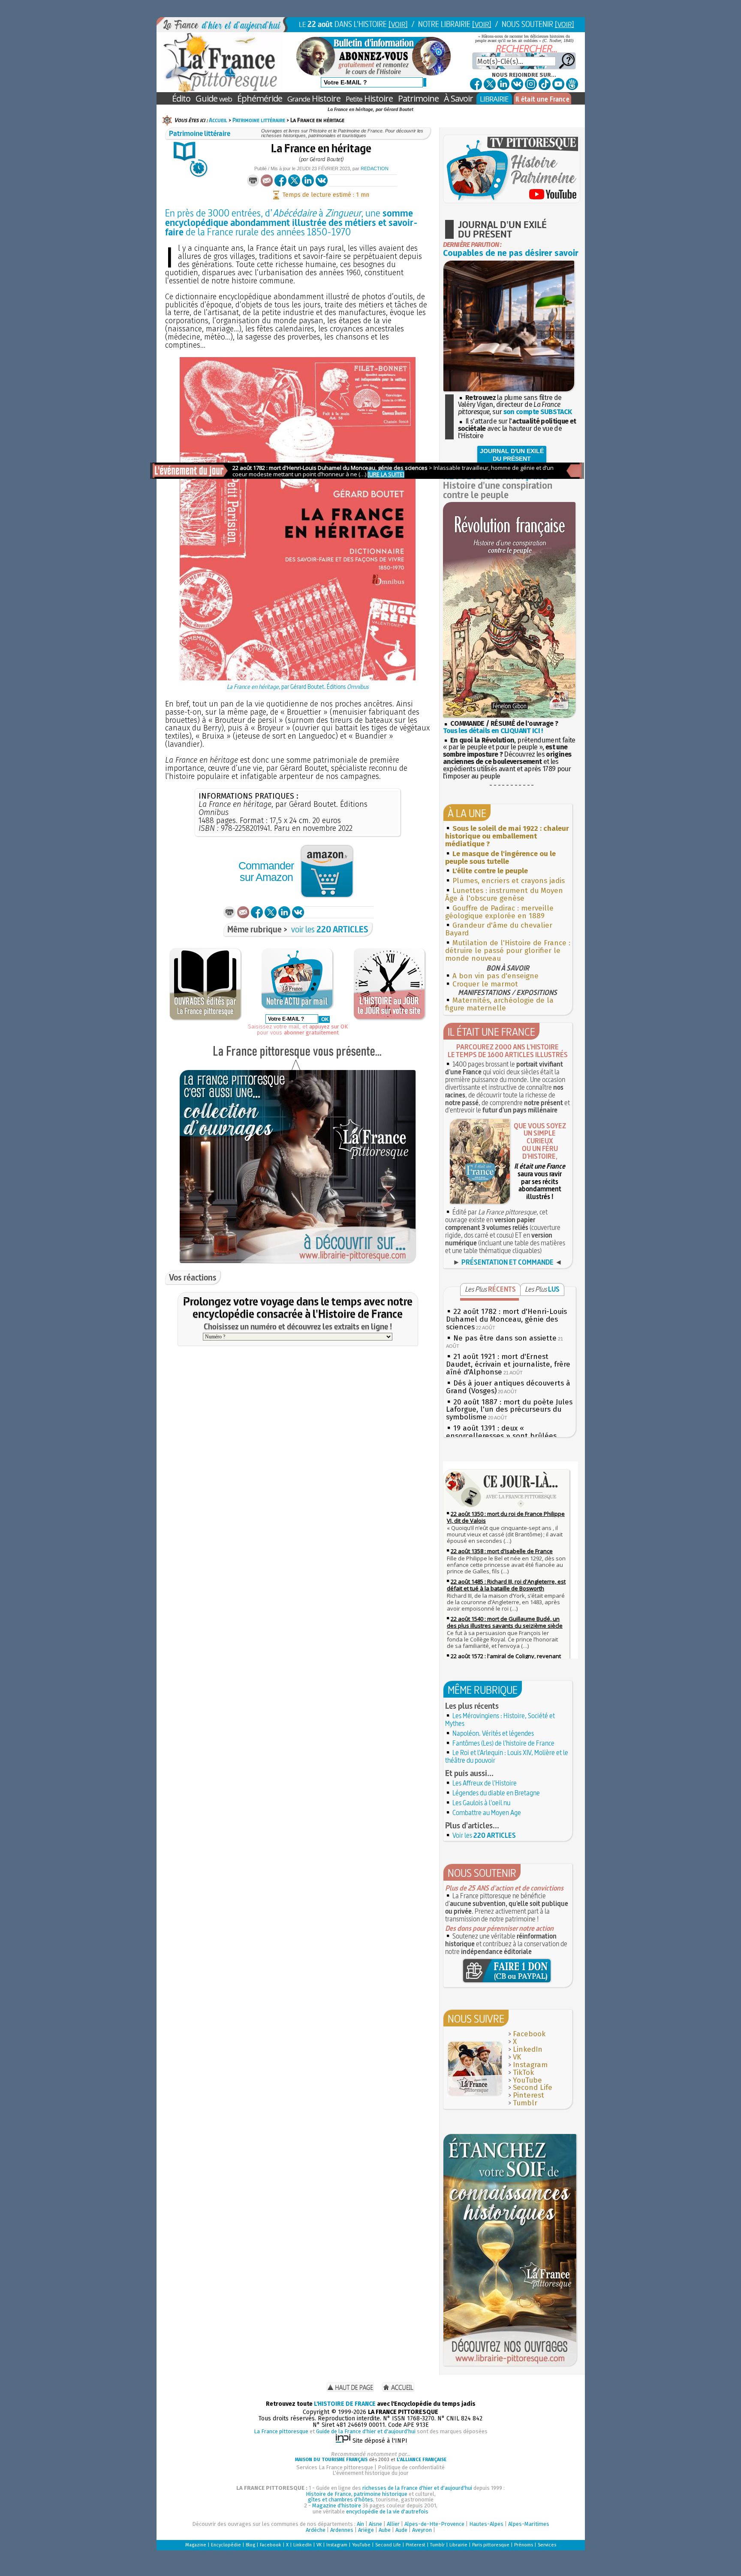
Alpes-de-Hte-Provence (434, 2524)
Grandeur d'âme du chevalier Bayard (499, 929)
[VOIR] (398, 24)
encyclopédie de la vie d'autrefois (387, 2511)
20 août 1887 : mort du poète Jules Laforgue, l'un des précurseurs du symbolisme (509, 1410)
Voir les (484, 1835)
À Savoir (458, 98)
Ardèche (316, 2530)
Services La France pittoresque (335, 2467)
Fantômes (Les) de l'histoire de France (503, 1743)
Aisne (375, 2524)
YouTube (527, 2080)
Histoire (314, 98)
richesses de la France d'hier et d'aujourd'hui (417, 2488)
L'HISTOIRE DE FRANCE (345, 2404)
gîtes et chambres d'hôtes (340, 2499)
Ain (360, 2524)
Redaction (375, 168)
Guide (214, 98)
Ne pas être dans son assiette (505, 1338)
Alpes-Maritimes (529, 2524)
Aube (385, 2530)
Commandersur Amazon (266, 871)
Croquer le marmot (485, 984)
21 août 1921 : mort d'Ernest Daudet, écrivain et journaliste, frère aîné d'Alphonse (508, 1364)
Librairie (458, 2545)
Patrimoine (418, 98)
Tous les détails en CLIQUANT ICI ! (493, 731)
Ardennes (342, 2530)
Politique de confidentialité (411, 2467)
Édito (181, 98)
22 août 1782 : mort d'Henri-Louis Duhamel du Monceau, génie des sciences (506, 1319)
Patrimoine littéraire (259, 120)
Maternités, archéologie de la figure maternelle (499, 1004)
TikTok (523, 2073)
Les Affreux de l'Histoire (485, 1783)
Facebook (529, 2034)
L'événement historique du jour (370, 2473)
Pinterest (529, 2095)
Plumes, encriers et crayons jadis (509, 881)
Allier (393, 2524)
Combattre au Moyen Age (487, 1813)
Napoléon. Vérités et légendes (493, 1733)
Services (547, 2545)
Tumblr (525, 2103)
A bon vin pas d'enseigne (496, 976)
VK (517, 2057)
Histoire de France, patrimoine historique (357, 2494)
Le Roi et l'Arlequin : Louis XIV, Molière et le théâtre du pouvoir (507, 1756)
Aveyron (422, 2530)
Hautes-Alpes (486, 2524)
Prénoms (524, 2545)
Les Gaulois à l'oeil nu (481, 1803)
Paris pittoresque (491, 2545)
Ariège (366, 2530)
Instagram (530, 2065)
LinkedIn (528, 2049)
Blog (250, 2545)
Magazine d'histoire (337, 2505)
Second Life (533, 2088)
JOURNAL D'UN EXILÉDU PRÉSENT (512, 455)
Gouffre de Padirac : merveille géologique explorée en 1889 (499, 912)
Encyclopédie (226, 2545)
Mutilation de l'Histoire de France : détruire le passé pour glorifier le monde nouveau (508, 951)
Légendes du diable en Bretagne (496, 1793)
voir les (330, 929)
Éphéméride (260, 98)
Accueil (218, 120)
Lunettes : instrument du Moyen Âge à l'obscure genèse (504, 894)
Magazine (196, 2545)
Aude (401, 2530)
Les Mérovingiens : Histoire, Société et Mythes (500, 1719)
